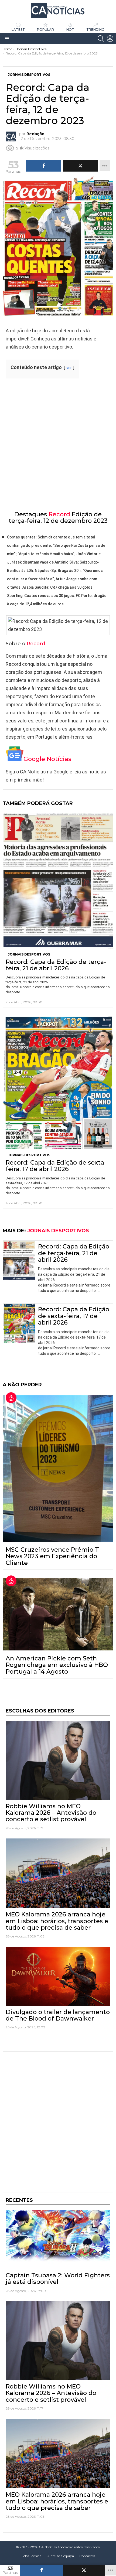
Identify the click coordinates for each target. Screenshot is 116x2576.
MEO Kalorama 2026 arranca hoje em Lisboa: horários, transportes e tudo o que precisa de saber (57, 1921)
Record (59, 514)
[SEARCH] (101, 39)
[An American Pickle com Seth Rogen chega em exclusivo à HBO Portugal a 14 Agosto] (58, 1614)
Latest (18, 30)
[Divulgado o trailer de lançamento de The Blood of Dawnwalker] (58, 1976)
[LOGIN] (110, 39)
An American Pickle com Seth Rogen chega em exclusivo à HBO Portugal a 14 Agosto (57, 1665)
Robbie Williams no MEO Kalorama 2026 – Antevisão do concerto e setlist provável (51, 1813)
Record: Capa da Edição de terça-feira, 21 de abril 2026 (56, 965)
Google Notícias (47, 759)
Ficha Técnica (31, 2556)
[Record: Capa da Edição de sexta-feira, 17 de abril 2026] (58, 1083)
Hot (70, 30)
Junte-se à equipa (60, 2556)
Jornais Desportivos (29, 954)
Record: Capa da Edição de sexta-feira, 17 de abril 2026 (56, 1166)
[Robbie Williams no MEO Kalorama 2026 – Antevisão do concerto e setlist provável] (58, 1760)
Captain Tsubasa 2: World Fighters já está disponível (58, 2279)
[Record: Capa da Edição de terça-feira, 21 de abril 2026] (58, 881)
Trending (95, 30)
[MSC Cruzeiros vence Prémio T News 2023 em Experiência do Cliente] (58, 1468)
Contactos (87, 2556)
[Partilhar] (42, 2570)
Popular (45, 30)
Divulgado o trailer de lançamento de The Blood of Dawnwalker (58, 2015)
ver (69, 368)
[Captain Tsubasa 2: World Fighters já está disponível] (58, 2240)
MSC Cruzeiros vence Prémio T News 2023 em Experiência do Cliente (52, 1556)
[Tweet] (84, 2570)
